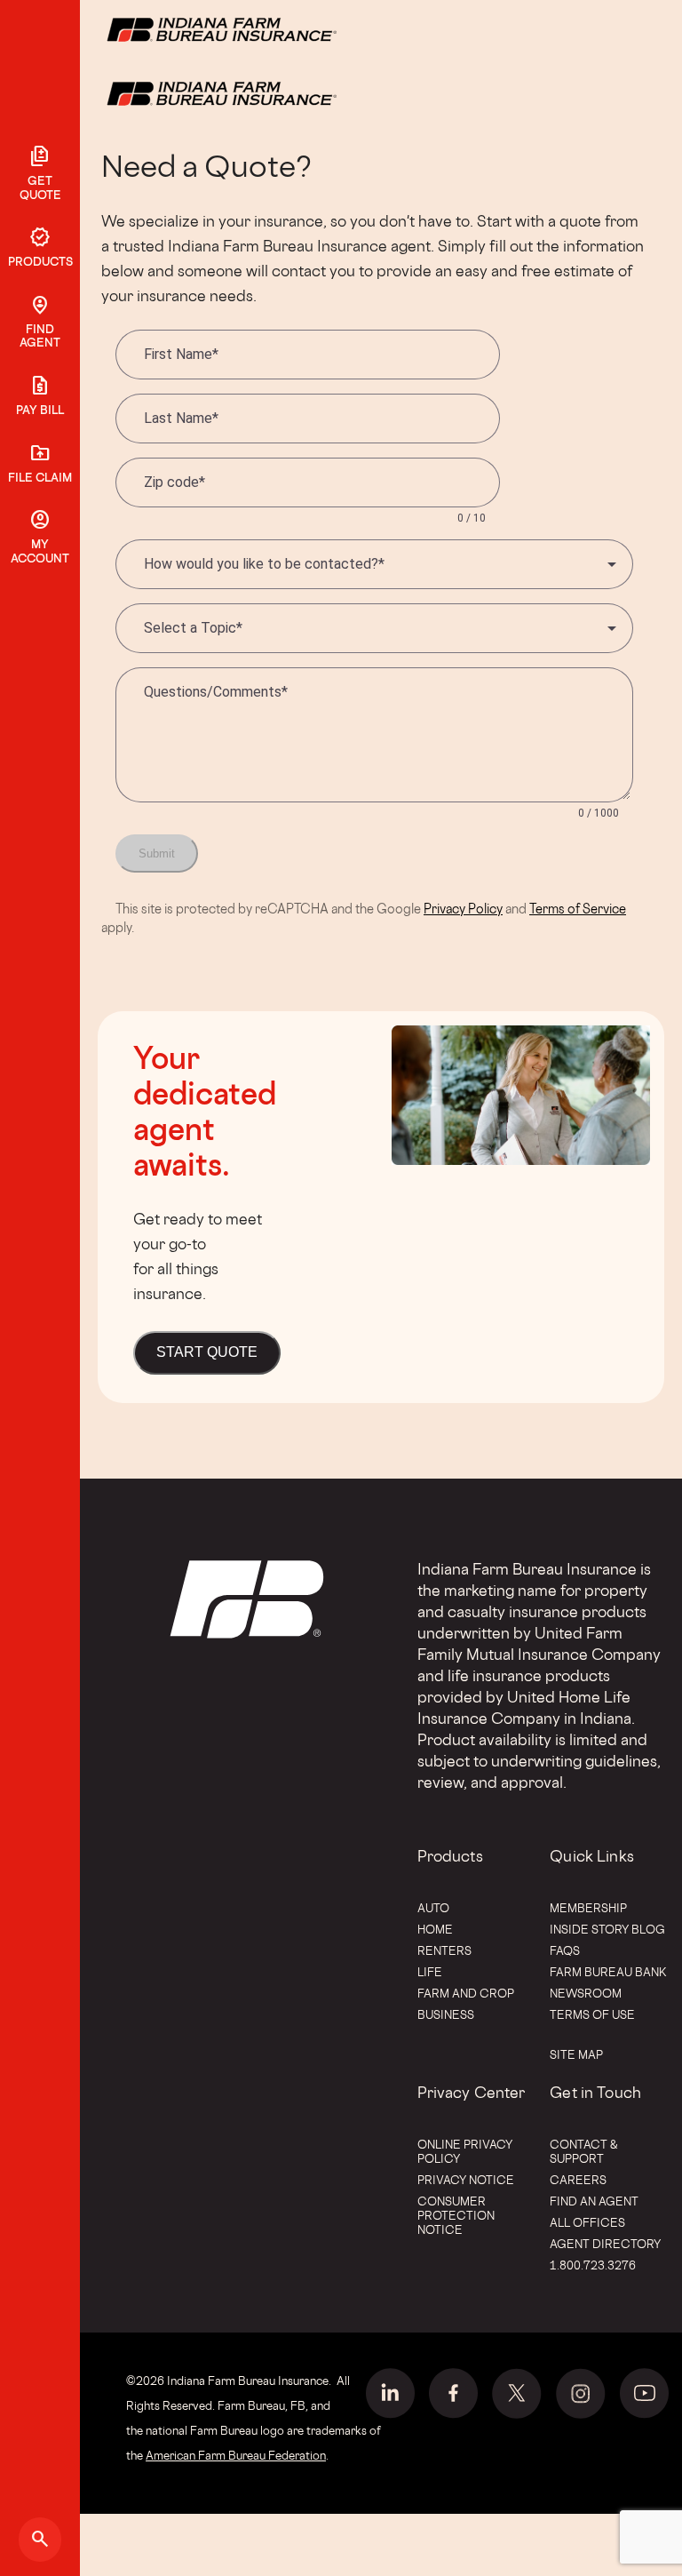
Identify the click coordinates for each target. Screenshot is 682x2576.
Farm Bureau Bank (608, 1972)
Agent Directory (605, 2244)
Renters (444, 1950)
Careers (578, 2180)
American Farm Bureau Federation (236, 2455)
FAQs (565, 1950)
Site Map (576, 2054)
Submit (157, 853)
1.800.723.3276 (593, 2265)
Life (430, 1972)
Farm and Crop (466, 1993)
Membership (588, 1908)
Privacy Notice (466, 2180)
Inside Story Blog (607, 1929)
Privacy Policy (463, 909)
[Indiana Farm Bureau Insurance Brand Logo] (255, 92)
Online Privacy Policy (465, 2151)
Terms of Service (578, 909)
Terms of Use (592, 2014)
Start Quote (207, 1352)
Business (446, 2014)
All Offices (587, 2222)
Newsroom (586, 1993)
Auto (433, 1908)
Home (435, 1929)
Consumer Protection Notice (456, 2215)
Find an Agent (594, 2201)
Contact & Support (584, 2151)
